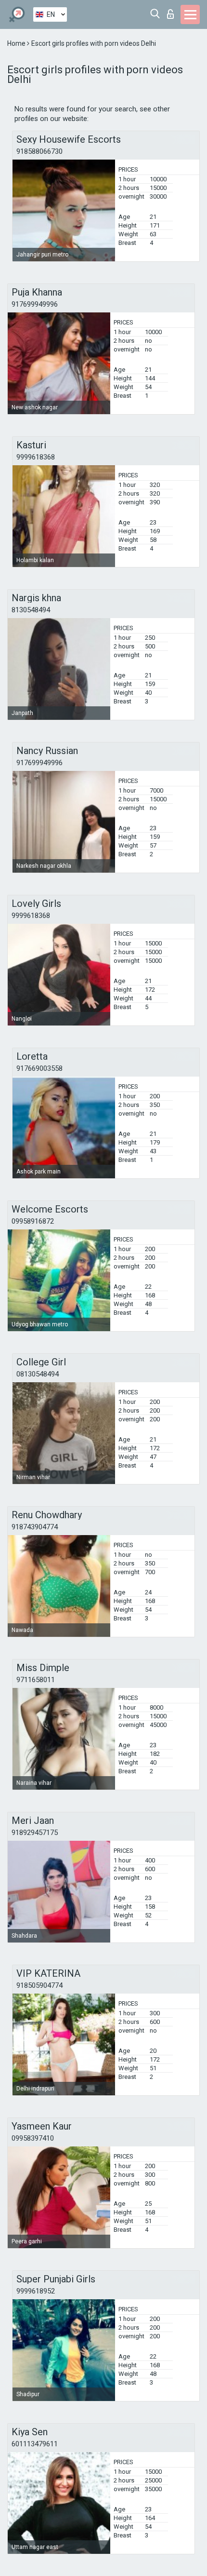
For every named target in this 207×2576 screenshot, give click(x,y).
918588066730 (39, 151)
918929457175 (35, 1833)
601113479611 (35, 2444)
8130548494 (31, 610)
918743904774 (35, 1527)
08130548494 (38, 1374)
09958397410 (33, 2138)
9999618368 (36, 457)
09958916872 (33, 1221)
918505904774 (39, 1985)
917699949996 (35, 304)
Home (17, 43)
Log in (173, 11)
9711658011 (36, 1680)
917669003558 (39, 1068)
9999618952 (36, 2291)
